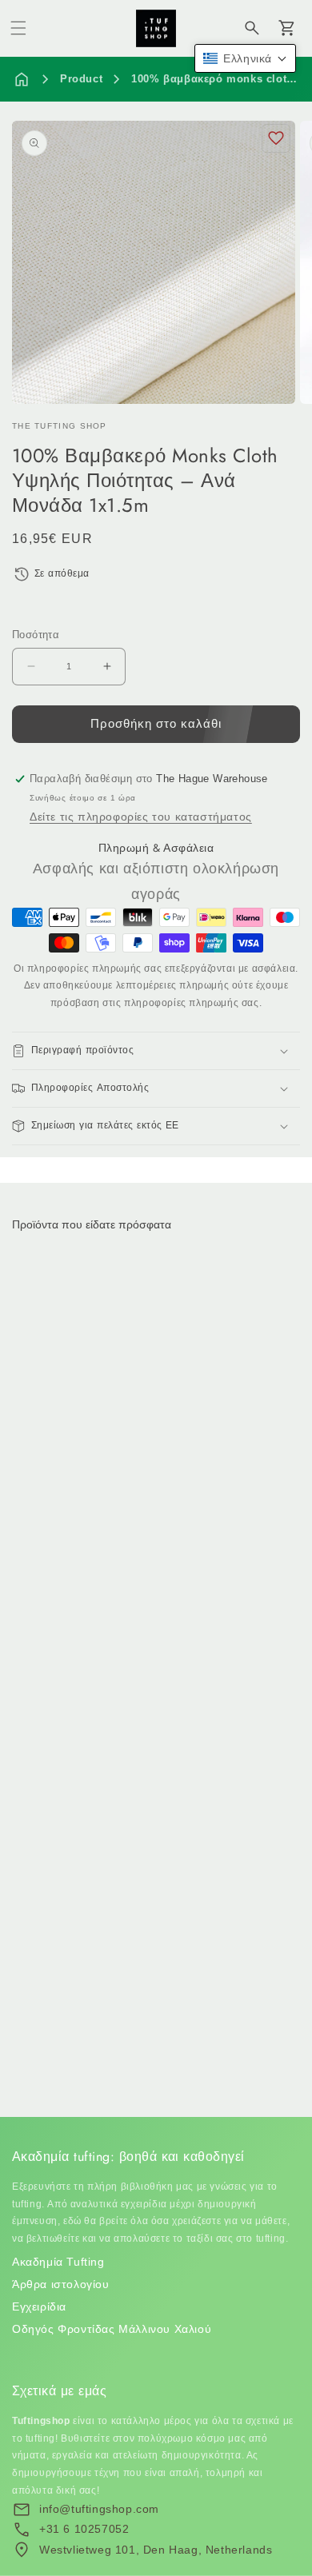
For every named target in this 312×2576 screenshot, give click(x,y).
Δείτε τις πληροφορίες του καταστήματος (141, 817)
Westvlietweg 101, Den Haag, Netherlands (156, 2550)
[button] (18, 28)
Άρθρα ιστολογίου (61, 2284)
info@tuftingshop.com (99, 2509)
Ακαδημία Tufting (58, 2262)
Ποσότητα (36, 635)
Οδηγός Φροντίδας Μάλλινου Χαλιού (112, 2329)
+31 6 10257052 (84, 2529)
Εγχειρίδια (39, 2306)
